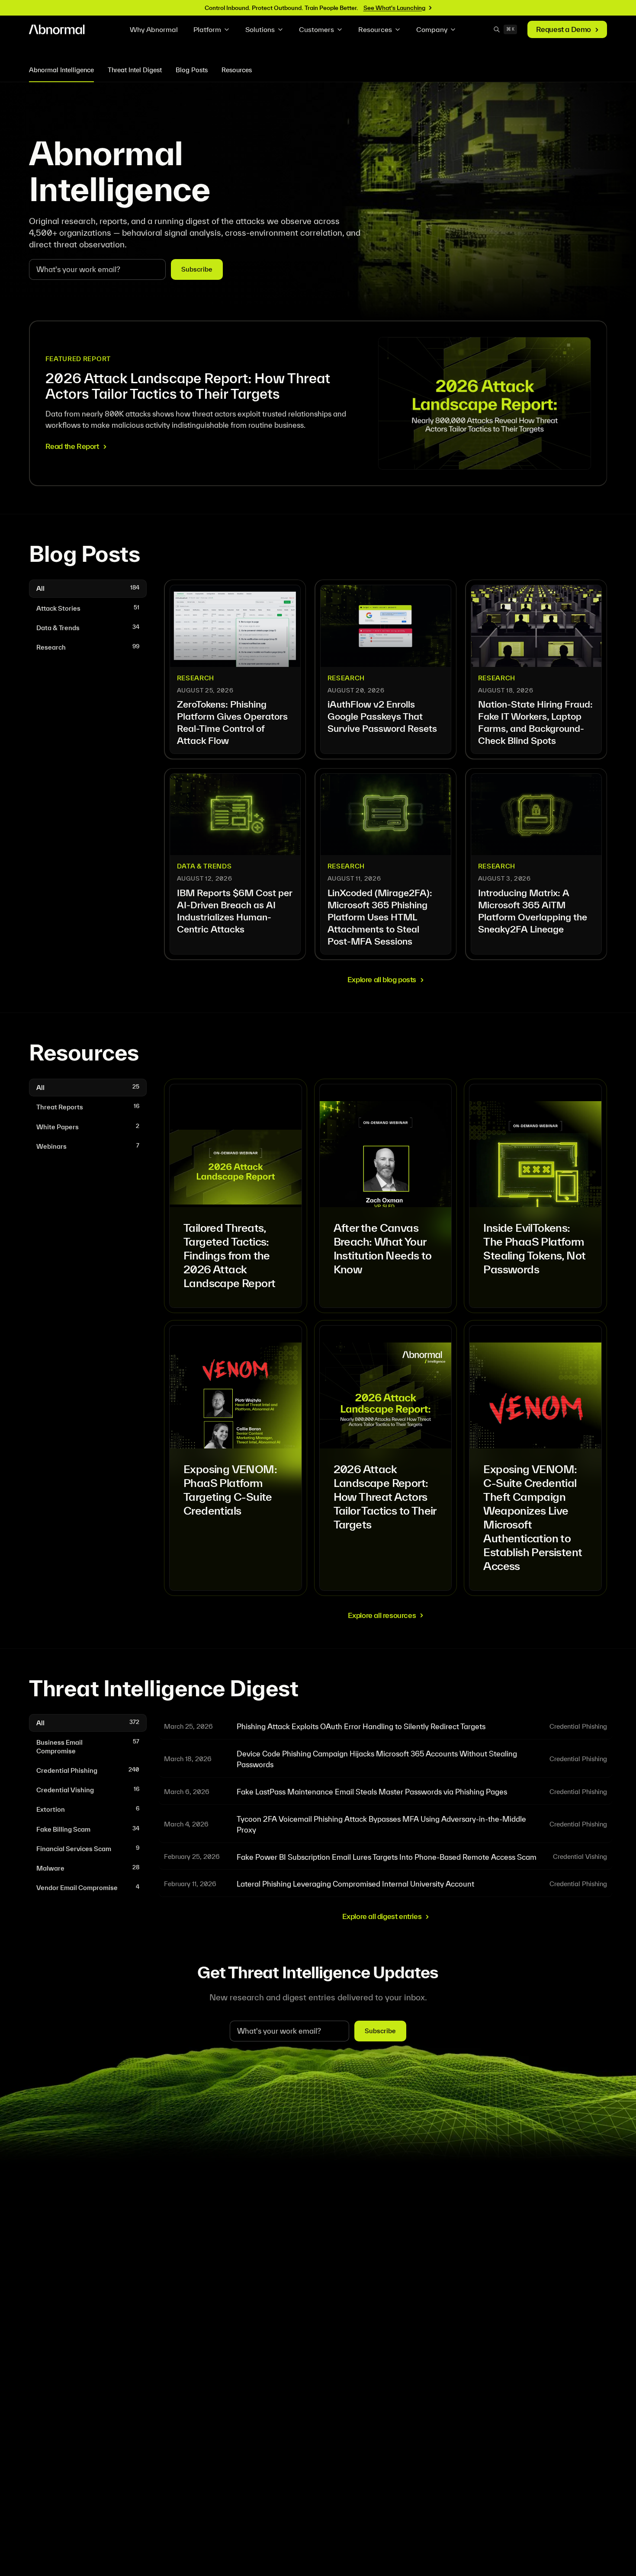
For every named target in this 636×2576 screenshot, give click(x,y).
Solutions (260, 29)
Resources (375, 29)
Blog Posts (192, 70)
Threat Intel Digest (135, 70)
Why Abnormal (154, 29)
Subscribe (197, 269)
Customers (316, 29)
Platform (207, 29)
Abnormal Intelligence (61, 70)
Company (432, 29)
